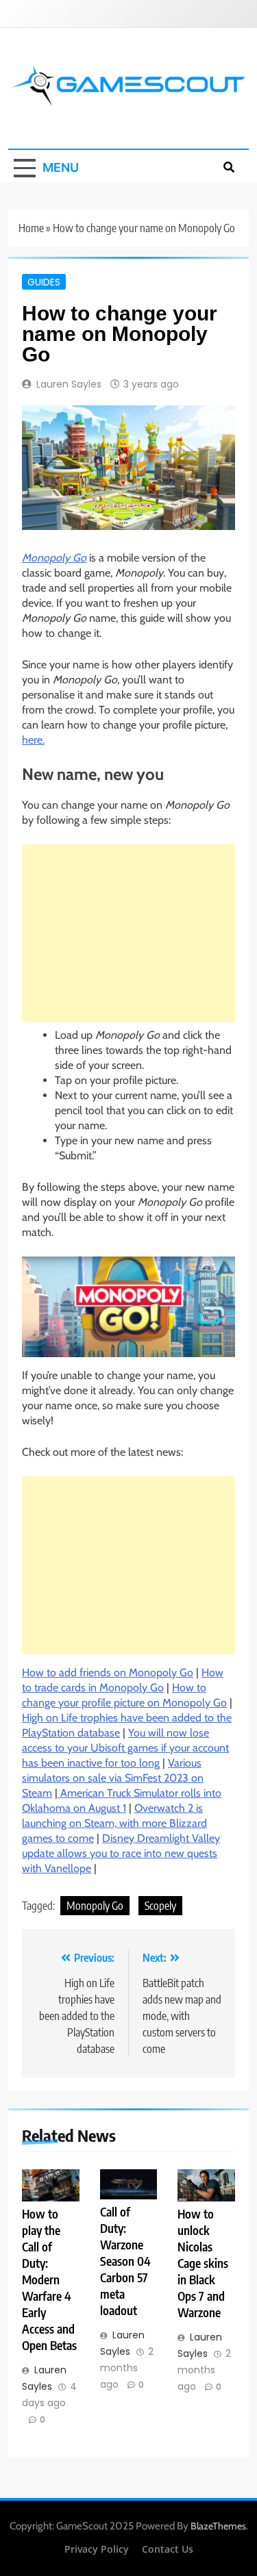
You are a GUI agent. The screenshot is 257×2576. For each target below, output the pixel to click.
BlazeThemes (218, 2526)
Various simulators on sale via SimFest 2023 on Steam (113, 1778)
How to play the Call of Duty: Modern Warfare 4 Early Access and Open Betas (49, 2279)
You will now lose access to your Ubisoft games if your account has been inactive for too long (125, 1748)
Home (31, 228)
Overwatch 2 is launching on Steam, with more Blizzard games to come (114, 1823)
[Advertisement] (128, 933)
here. (33, 740)
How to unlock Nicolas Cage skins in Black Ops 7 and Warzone (203, 2263)
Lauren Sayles (69, 384)
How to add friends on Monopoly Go (108, 1672)
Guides (44, 281)
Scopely (160, 1906)
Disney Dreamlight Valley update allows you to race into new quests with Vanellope (121, 1853)
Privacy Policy (97, 2549)
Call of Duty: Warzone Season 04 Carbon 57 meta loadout (125, 2261)
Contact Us (168, 2549)
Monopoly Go (54, 558)
